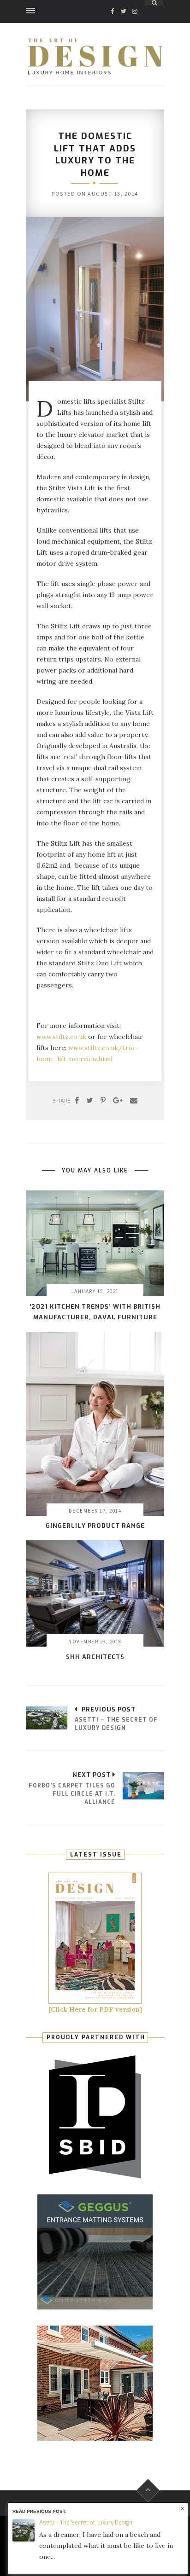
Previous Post (109, 1709)
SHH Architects (95, 1657)
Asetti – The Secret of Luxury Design (86, 2523)
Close (182, 2509)
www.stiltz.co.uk (61, 1037)
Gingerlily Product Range (95, 1526)
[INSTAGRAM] (135, 3)
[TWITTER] (124, 3)
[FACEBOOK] (113, 3)
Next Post (92, 1775)
